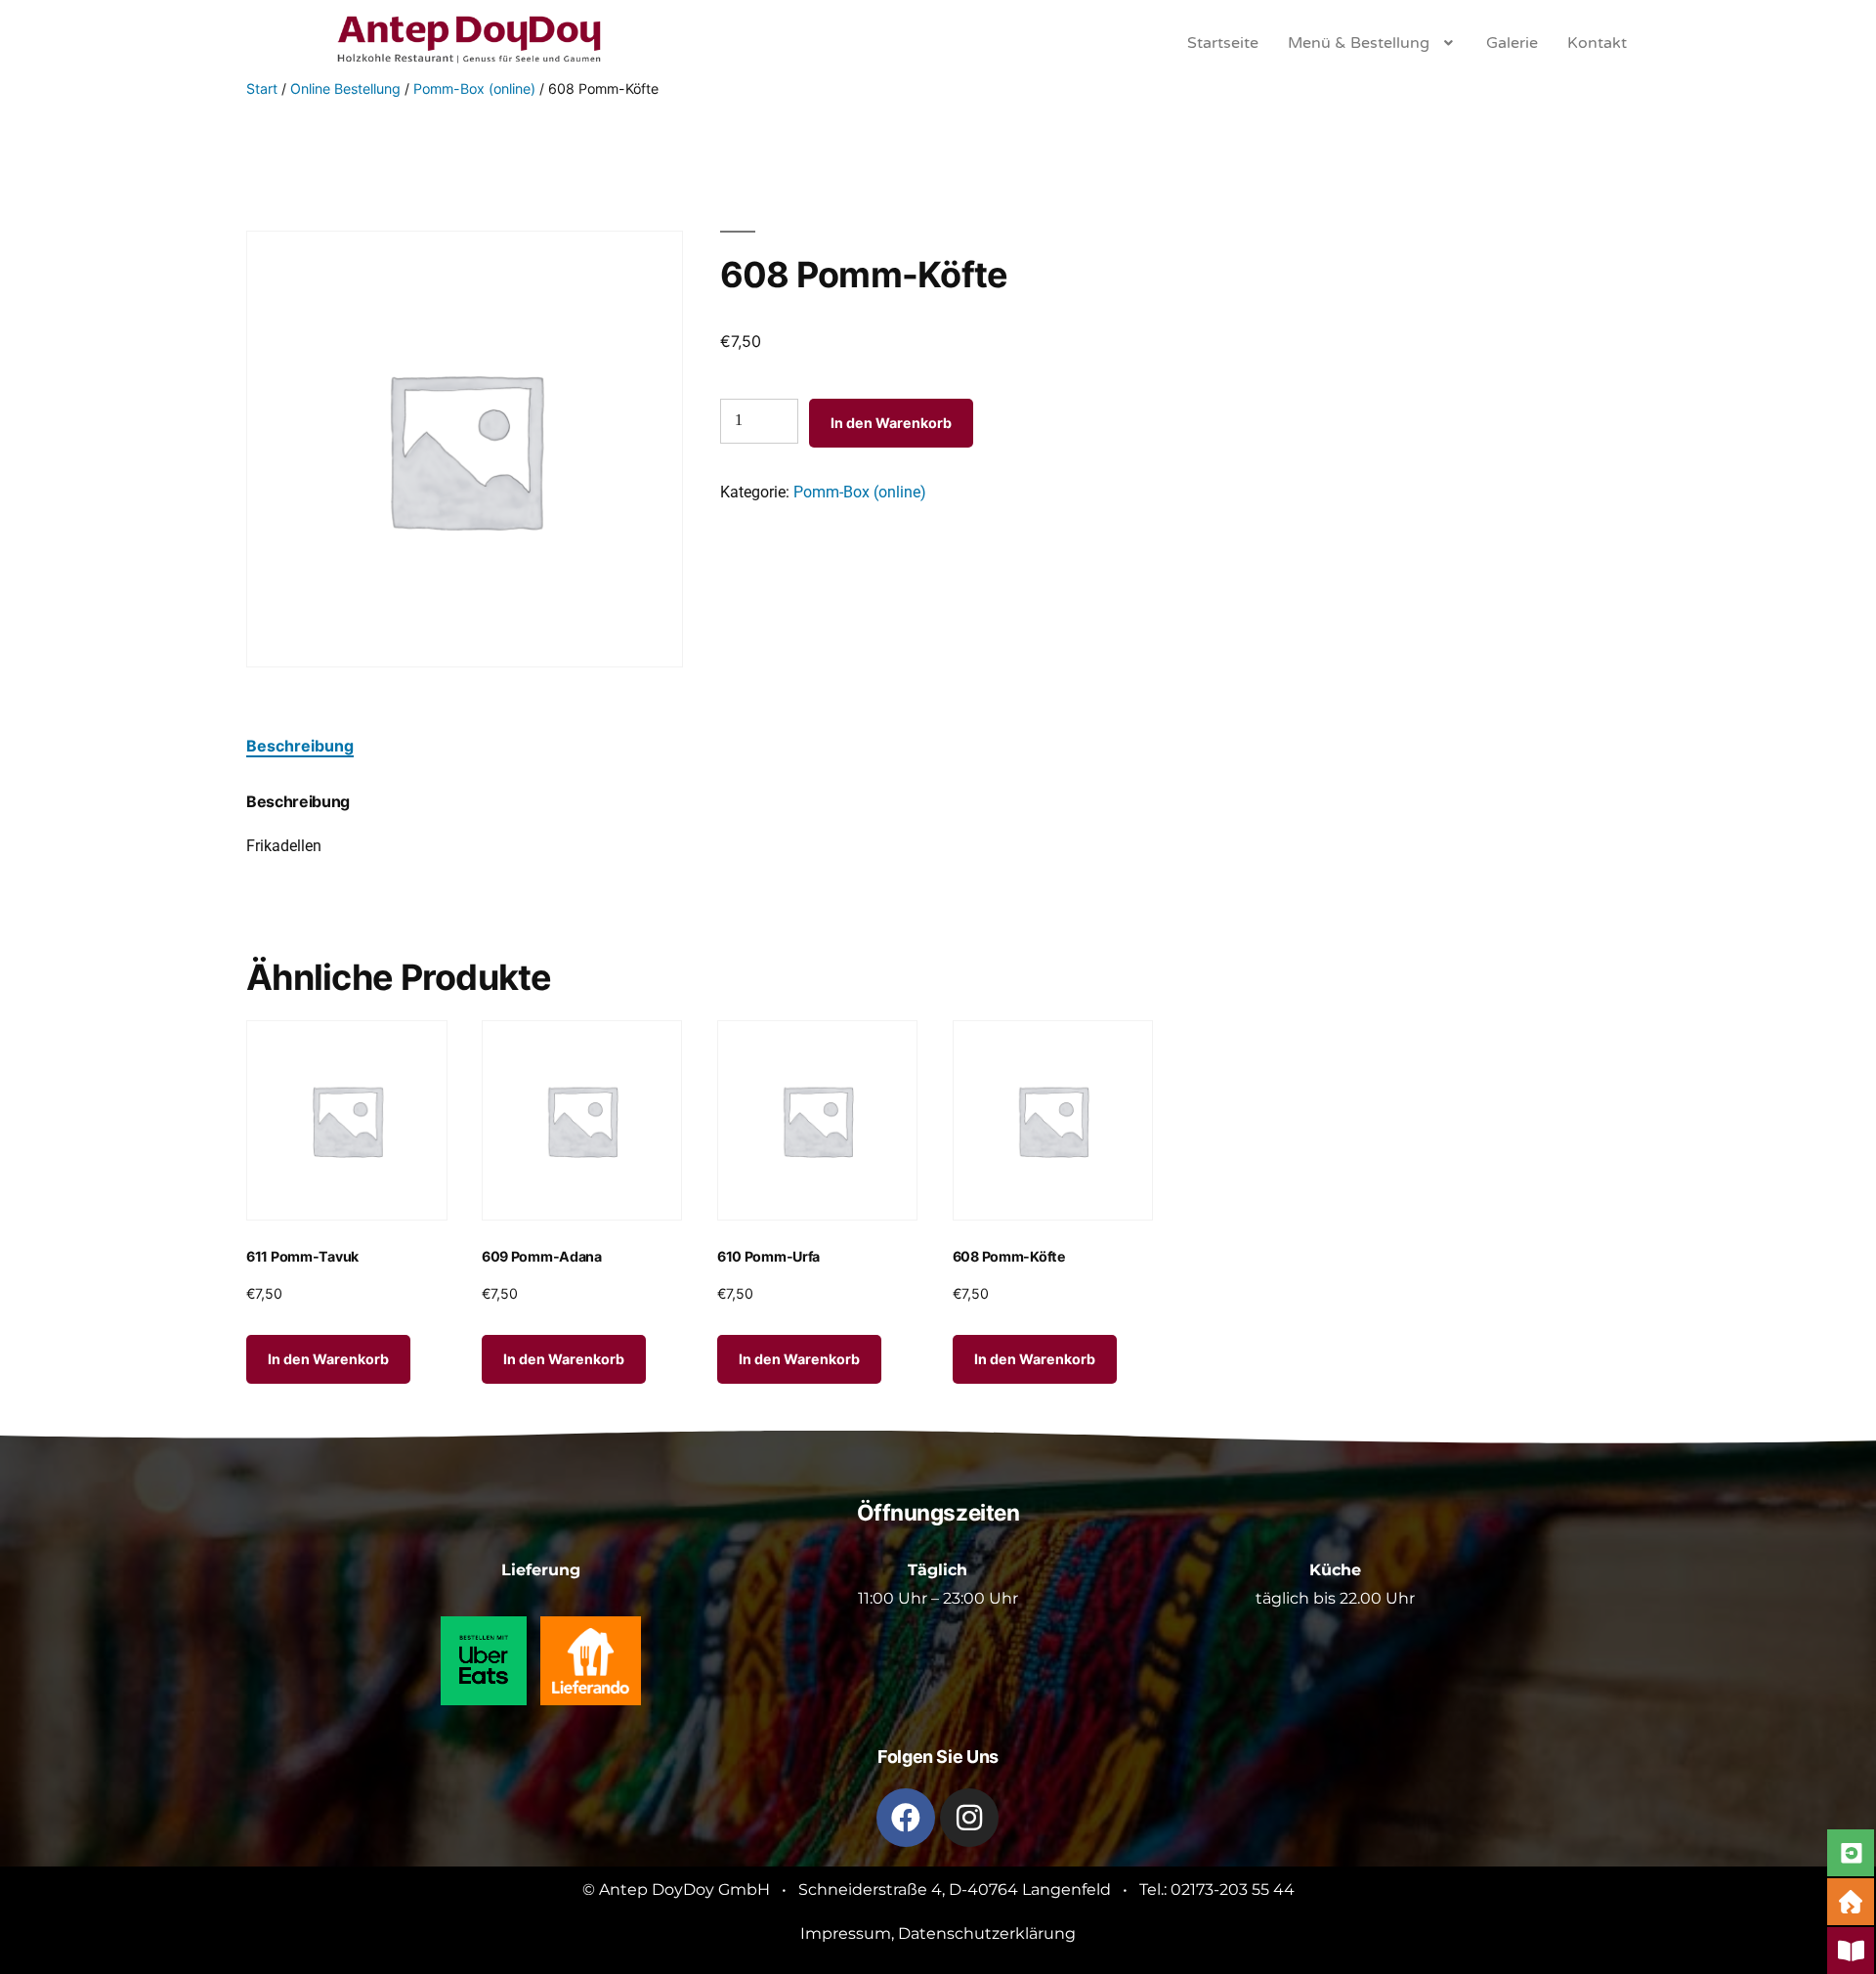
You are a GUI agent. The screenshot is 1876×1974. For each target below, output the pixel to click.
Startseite (1223, 43)
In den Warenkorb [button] (328, 1359)
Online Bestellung (345, 88)
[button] (1372, 43)
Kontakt (1597, 43)
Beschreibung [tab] (300, 746)
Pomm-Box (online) (474, 88)
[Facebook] (906, 1818)
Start (262, 88)
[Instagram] (969, 1818)
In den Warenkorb (891, 423)
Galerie (1512, 43)
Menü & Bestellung (1359, 43)
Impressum (846, 1933)
